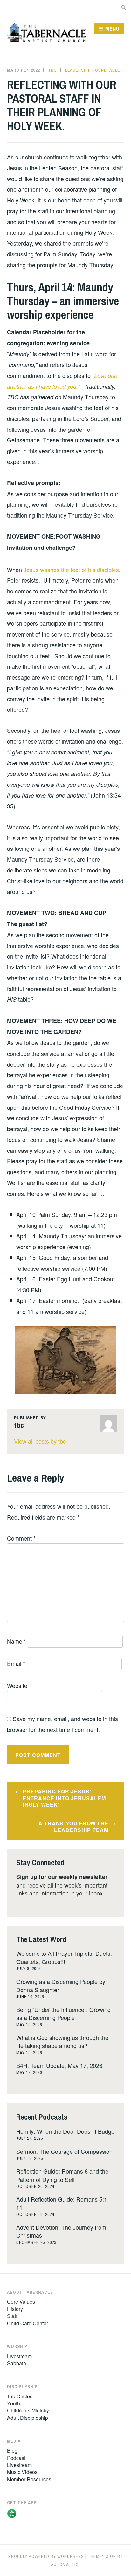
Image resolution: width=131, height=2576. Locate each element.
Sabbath (17, 2363)
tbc (52, 70)
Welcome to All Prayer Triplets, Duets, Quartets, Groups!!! (64, 1957)
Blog (12, 2451)
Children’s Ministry (28, 2410)
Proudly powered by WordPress (46, 2556)
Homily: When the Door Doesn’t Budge (65, 2131)
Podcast (16, 2458)
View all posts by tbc (40, 1441)
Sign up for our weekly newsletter (62, 1877)
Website (17, 1685)
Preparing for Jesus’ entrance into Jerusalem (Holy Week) (64, 1798)
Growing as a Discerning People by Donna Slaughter (61, 1985)
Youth (14, 2403)
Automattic (65, 2565)
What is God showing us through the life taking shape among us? (62, 2041)
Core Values (21, 2302)
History (15, 2309)
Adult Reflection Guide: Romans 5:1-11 (63, 2203)
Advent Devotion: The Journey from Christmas (61, 2231)
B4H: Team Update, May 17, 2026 (59, 2065)
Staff (12, 2316)
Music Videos (22, 2472)
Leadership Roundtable (93, 70)
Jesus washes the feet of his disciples (71, 570)
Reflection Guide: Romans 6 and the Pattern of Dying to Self (62, 2175)
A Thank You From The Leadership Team (73, 1827)
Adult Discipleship (28, 2418)
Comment (21, 1538)
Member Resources (29, 2479)
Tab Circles (20, 2396)
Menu (112, 29)
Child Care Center (28, 2323)
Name (17, 1641)
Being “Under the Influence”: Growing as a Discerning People (63, 2013)
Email (16, 1663)
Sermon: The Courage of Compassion (64, 2151)
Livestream (19, 2356)
